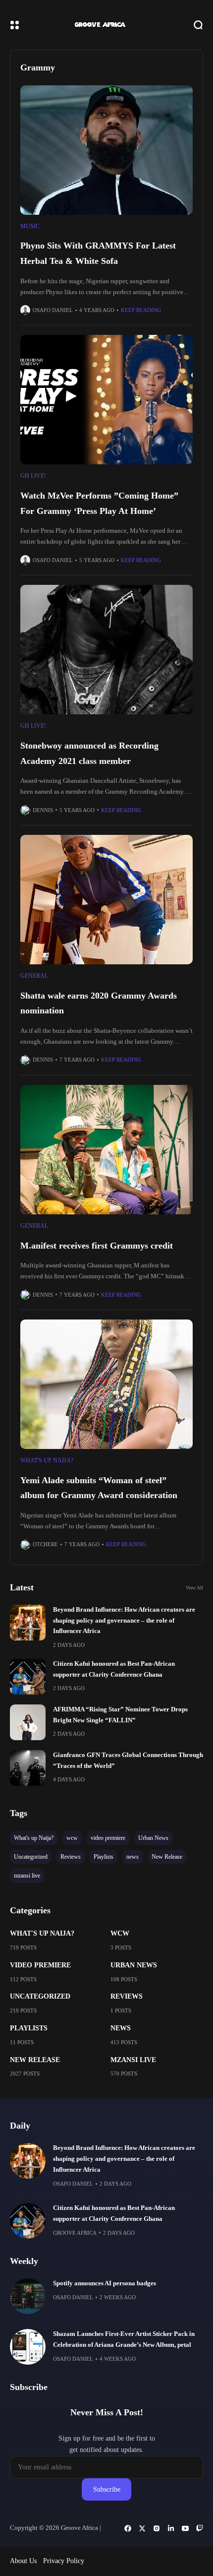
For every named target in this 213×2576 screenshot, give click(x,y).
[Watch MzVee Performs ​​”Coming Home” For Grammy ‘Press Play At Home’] (106, 400)
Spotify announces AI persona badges (105, 2283)
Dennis (43, 810)
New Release (35, 2060)
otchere (45, 1544)
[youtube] (185, 2528)
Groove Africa (75, 2233)
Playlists (29, 2028)
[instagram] (157, 2528)
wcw (120, 1933)
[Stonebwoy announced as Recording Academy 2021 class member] (106, 650)
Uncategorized (40, 1996)
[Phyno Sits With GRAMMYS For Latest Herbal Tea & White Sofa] (106, 150)
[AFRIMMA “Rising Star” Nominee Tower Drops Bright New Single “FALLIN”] (28, 1722)
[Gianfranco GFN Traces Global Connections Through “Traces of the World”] (28, 1768)
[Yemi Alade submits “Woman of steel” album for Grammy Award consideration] (106, 1384)
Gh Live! (33, 476)
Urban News (134, 1965)
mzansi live (133, 2060)
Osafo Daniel (53, 310)
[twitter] (142, 2528)
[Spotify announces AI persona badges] (28, 2296)
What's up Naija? (47, 1460)
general (34, 976)
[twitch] (200, 2528)
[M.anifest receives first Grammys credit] (106, 1150)
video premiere (40, 1965)
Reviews (127, 1996)
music (30, 226)
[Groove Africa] (106, 25)
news (121, 2028)
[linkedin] (171, 2528)
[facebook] (128, 2528)
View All (194, 1588)
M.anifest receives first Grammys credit (97, 1246)
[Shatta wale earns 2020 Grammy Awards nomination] (106, 900)
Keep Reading (141, 310)
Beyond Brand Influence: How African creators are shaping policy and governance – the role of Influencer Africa (124, 1620)
